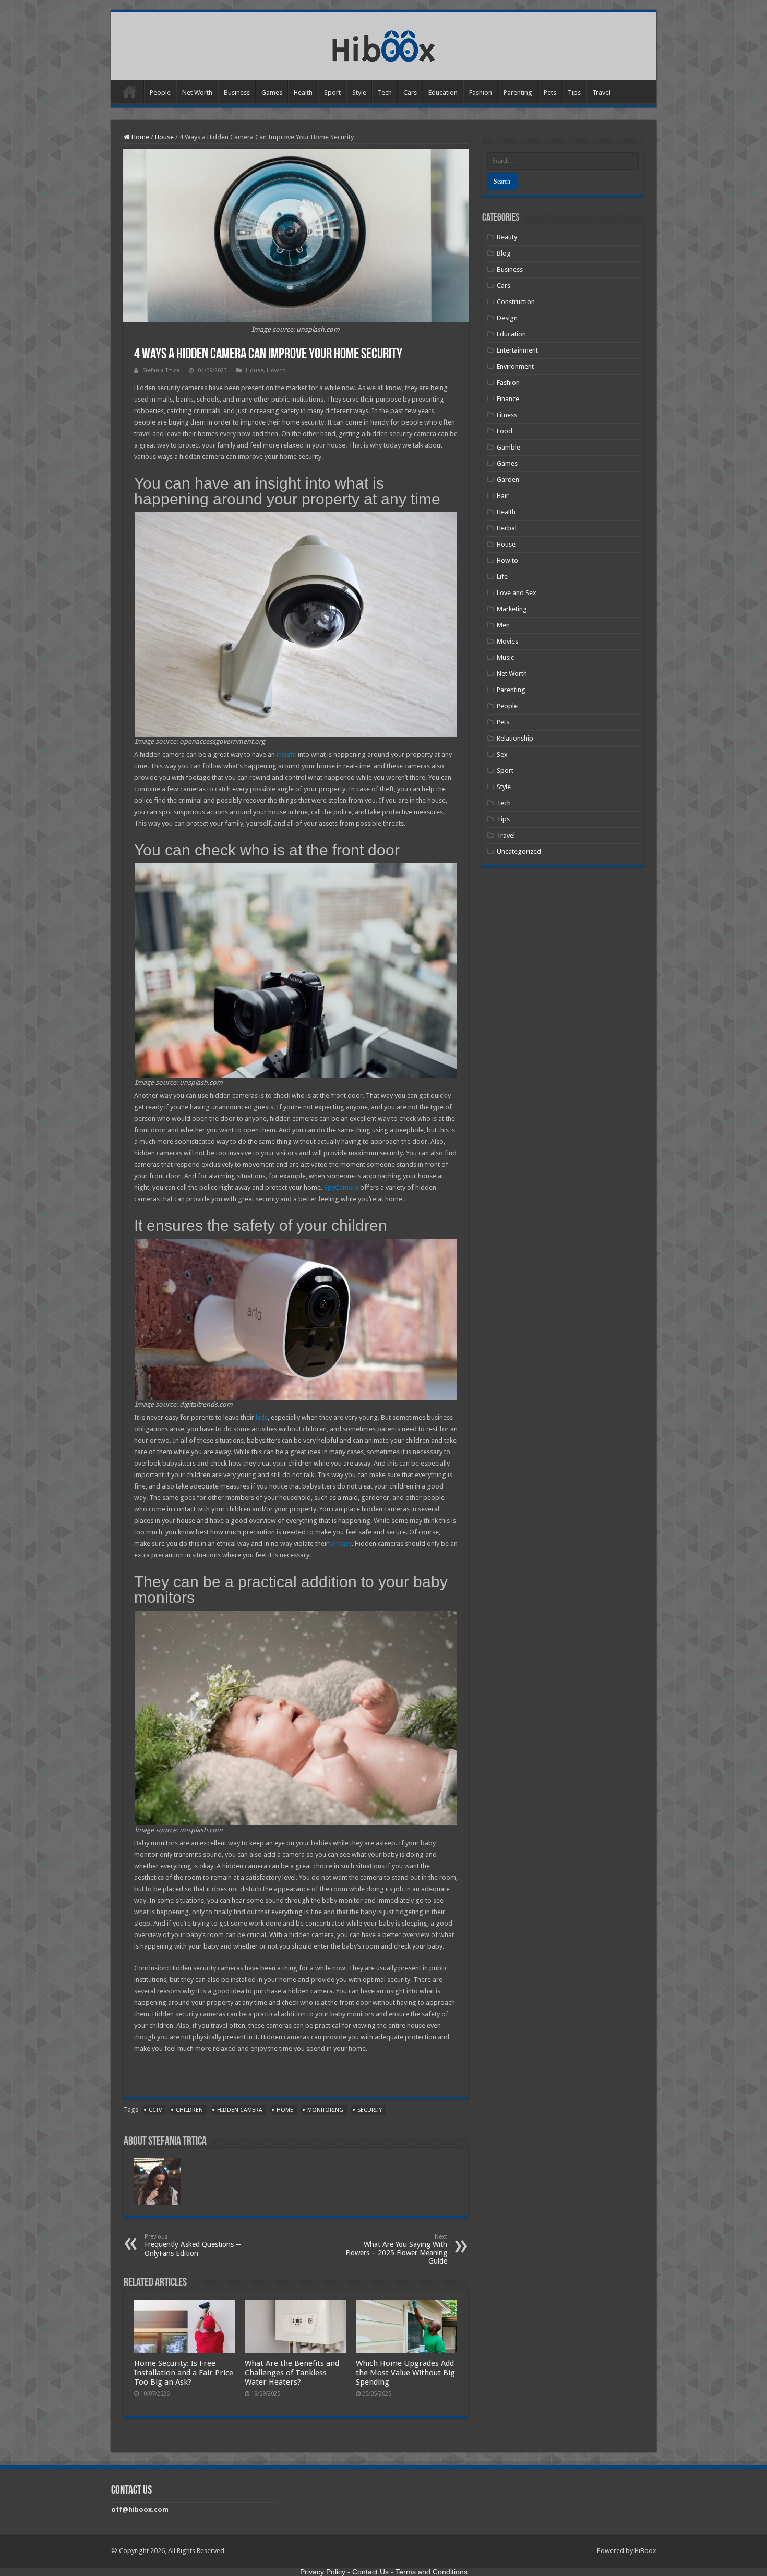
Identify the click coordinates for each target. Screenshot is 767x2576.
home (285, 2110)
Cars (410, 93)
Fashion (481, 93)
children (189, 2110)
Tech (385, 93)
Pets (550, 93)
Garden (508, 480)
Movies (507, 641)
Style (359, 93)
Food (505, 431)
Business (237, 93)
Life (502, 577)
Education (443, 93)
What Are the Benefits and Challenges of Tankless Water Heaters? (292, 2373)
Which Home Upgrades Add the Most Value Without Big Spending (405, 2373)
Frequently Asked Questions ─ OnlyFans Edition (193, 2245)
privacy (341, 1544)
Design (507, 318)
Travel (601, 93)
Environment (515, 366)
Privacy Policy (323, 2572)
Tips (574, 93)
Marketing (512, 609)
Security (370, 2110)
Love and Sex (517, 593)
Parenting (518, 93)
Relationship (515, 738)
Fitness (507, 415)
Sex (502, 754)
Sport (332, 93)
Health (303, 93)
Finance (508, 399)
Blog (504, 253)
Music (505, 657)
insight (286, 754)
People (160, 93)
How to (276, 371)
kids (262, 1417)
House (164, 137)
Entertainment (517, 350)
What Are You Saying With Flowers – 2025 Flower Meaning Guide (396, 2249)
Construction (516, 302)
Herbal (507, 528)
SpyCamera (341, 1187)
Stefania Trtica (161, 371)
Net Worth (197, 93)
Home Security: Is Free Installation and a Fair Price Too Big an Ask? (184, 2373)
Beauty (507, 237)
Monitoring (325, 2110)
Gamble (508, 447)
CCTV (155, 2110)
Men (503, 625)
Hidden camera (240, 2110)
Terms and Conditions (432, 2572)
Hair (503, 496)
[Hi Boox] (384, 44)
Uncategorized (519, 851)
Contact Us (370, 2572)
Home (130, 91)
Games (272, 93)
